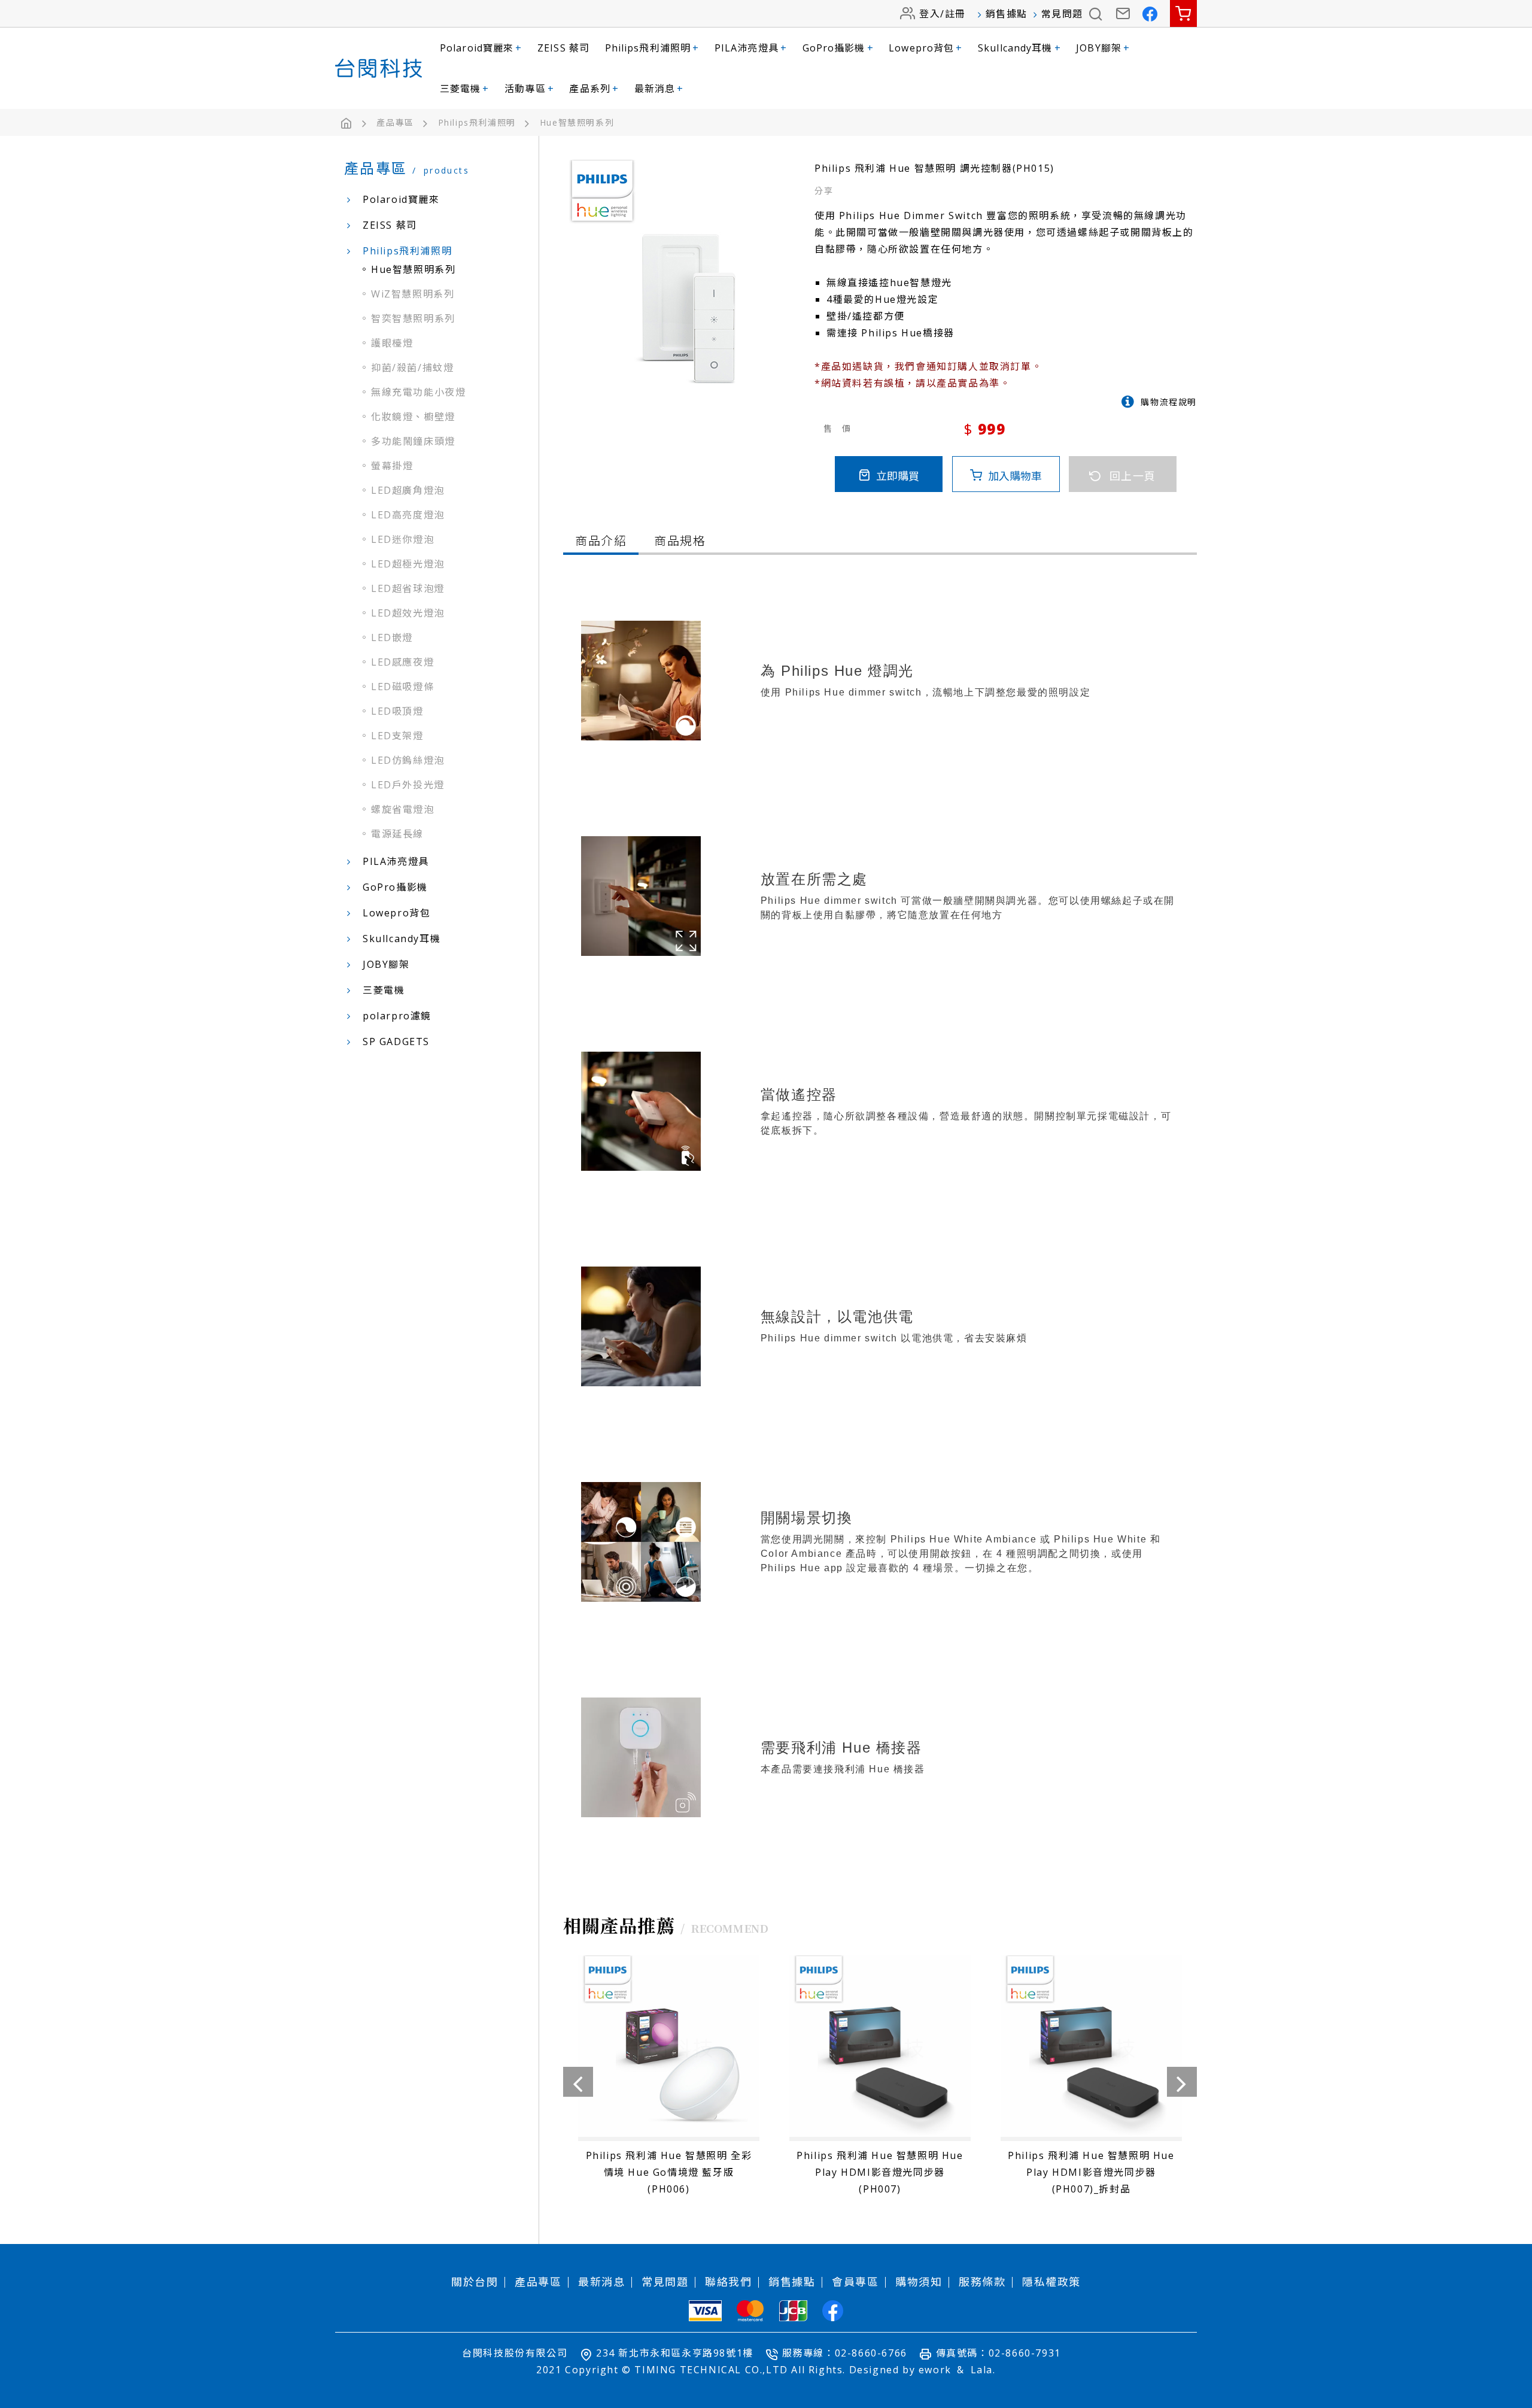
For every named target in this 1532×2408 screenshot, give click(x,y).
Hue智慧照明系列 (413, 269)
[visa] (705, 2311)
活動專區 (529, 89)
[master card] (750, 2311)
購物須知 (919, 2282)
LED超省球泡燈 (408, 588)
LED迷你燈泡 (402, 539)
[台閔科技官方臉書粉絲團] (1150, 13)
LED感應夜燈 (402, 662)
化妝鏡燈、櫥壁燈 (413, 417)
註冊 (955, 14)
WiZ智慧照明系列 (413, 294)
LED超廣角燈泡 (408, 490)
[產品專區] (405, 123)
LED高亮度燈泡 (408, 515)
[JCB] (793, 2311)
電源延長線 (397, 834)
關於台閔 (475, 2282)
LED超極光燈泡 (408, 564)
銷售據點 (1007, 14)
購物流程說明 (1169, 402)
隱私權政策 (1051, 2282)
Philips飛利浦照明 (652, 48)
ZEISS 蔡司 (563, 48)
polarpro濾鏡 (397, 1016)
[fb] (833, 2311)
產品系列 (594, 89)
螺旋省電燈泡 (403, 809)
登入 (930, 14)
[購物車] (1183, 13)
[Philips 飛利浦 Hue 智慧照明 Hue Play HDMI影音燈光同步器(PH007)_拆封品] (1091, 2079)
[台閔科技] (379, 68)
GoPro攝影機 (838, 48)
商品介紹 (601, 541)
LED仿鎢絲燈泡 (408, 760)
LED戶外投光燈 (408, 785)
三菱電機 (465, 89)
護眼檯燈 (392, 343)
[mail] (1124, 13)
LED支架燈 (397, 736)
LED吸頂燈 (397, 711)
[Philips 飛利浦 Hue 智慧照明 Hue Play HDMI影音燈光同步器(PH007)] (880, 2079)
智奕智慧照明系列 (413, 318)
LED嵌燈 (392, 637)
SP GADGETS (396, 1041)
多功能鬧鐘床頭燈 (413, 441)
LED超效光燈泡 (408, 613)
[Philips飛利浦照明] (487, 123)
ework (935, 2370)
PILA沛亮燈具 (751, 48)
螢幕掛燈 (392, 466)
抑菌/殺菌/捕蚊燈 (412, 368)
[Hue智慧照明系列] (577, 123)
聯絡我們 (728, 2282)
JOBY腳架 (1103, 48)
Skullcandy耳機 (1019, 48)
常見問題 (1062, 14)
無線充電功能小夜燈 (418, 392)
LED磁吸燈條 (402, 687)
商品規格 (680, 541)
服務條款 (982, 2282)
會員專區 (855, 2282)
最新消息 (659, 89)
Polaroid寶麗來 (481, 48)
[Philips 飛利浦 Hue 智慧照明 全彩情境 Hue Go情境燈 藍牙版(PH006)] (669, 2079)
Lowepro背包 (925, 48)
